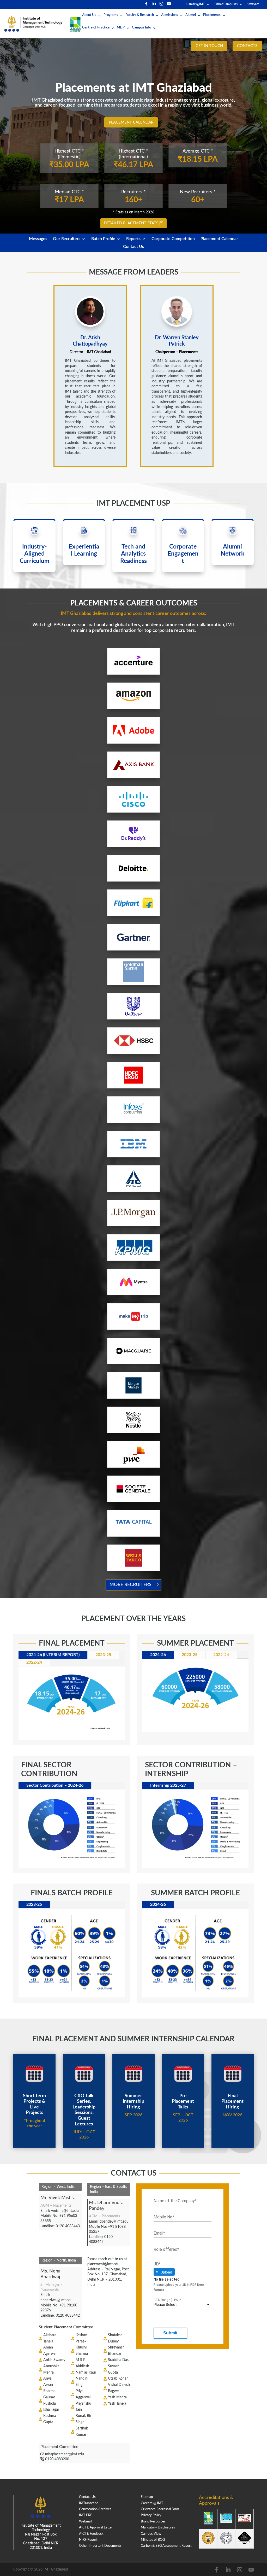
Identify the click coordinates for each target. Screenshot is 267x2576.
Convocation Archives (95, 2509)
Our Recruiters (67, 239)
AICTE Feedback (91, 2534)
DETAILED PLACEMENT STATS (131, 223)
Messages (38, 239)
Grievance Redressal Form (160, 2509)
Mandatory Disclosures (158, 2528)
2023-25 (103, 1655)
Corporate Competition (173, 239)
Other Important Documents (100, 2546)
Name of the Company (175, 2201)
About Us (89, 15)
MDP (121, 28)
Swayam (253, 4)
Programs (111, 15)
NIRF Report (88, 2540)
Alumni (191, 15)
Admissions (170, 15)
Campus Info (141, 28)
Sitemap (147, 2497)
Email (159, 2233)
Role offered (166, 2249)
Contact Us (133, 247)
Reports (133, 239)
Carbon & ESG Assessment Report (166, 2546)
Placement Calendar (219, 239)
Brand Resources (153, 2522)
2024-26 (158, 1655)
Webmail (86, 2522)
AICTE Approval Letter (96, 2528)
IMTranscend (89, 2503)
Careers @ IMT (152, 2503)
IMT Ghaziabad (56, 2569)
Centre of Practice (96, 28)
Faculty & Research (140, 15)
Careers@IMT (196, 4)
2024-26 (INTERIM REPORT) (53, 1655)
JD (157, 2264)
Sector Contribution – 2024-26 (55, 1785)
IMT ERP (86, 2515)
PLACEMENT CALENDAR (131, 122)
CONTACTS (247, 46)
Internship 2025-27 (168, 1785)
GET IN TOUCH (209, 46)
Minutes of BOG (153, 2540)
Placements (212, 15)
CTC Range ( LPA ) (167, 2300)
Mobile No (164, 2217)
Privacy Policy (151, 2515)
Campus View (151, 2534)
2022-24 (34, 1662)
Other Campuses (226, 4)
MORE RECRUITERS (131, 1585)
